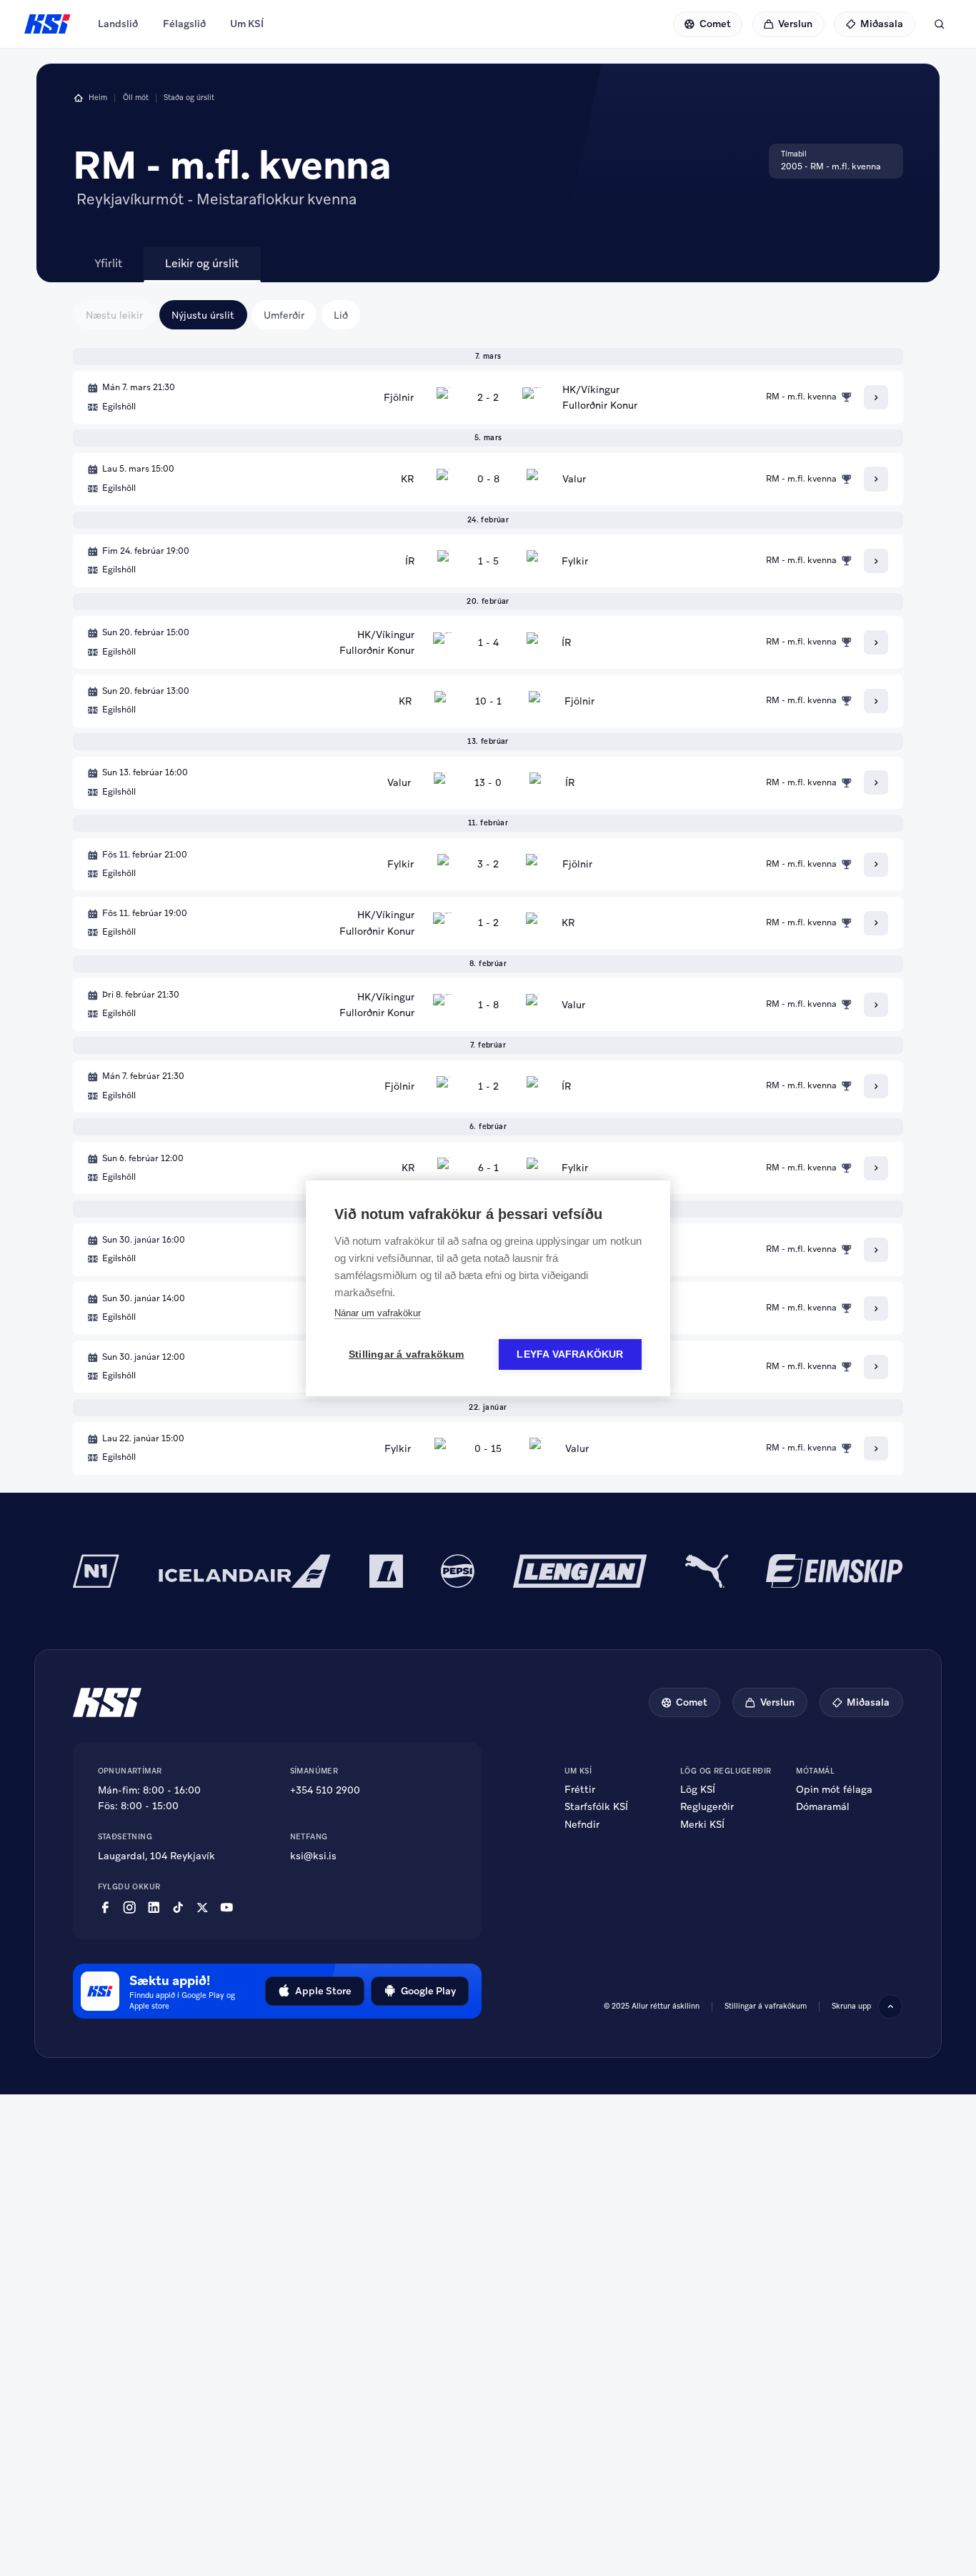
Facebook (105, 1908)
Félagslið (184, 24)
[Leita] (940, 24)
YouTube (226, 1908)
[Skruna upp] (890, 2006)
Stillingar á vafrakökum (766, 2006)
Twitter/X (202, 1908)
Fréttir (580, 1789)
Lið (341, 315)
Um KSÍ (247, 24)
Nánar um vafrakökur (378, 1313)
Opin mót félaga (834, 1789)
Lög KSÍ (698, 1789)
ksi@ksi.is (313, 1856)
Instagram (129, 1908)
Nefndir (582, 1824)
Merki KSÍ (702, 1824)
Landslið (118, 24)
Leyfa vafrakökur (570, 1354)
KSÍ (48, 24)
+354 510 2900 (325, 1790)
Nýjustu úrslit (203, 315)
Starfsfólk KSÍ (596, 1806)
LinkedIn (154, 1908)
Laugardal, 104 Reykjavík (156, 1856)
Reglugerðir (707, 1806)
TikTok (178, 1908)
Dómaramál (823, 1806)
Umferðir (284, 315)
